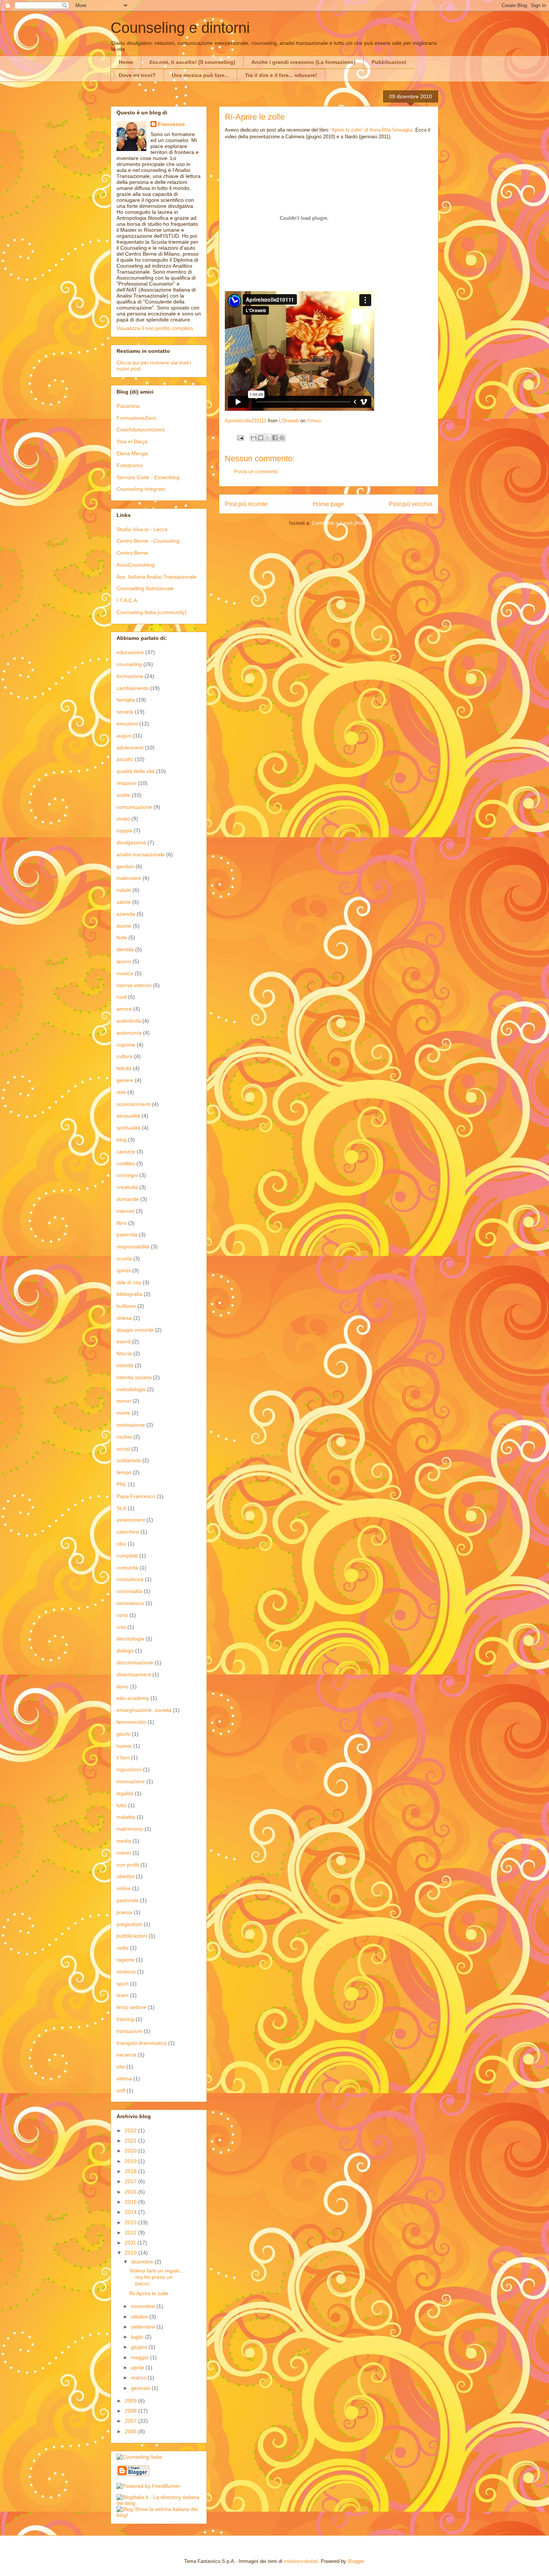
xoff (121, 2090)
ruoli (122, 997)
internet (125, 1211)
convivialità (129, 1591)
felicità (124, 1068)
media (124, 1841)
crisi (121, 1627)
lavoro (124, 961)
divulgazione (131, 842)
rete (121, 1092)
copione (126, 1045)
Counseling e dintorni (180, 28)
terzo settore (131, 2007)
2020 (131, 2151)
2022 (131, 2130)
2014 (131, 2212)
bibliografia (129, 1294)
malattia (126, 1817)
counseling (129, 664)
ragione (125, 1960)
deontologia (130, 1639)
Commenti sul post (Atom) (340, 523)
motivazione (131, 1425)
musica (125, 973)
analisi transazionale (141, 854)
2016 (131, 2192)
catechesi (128, 1532)
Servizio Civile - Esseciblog (148, 477)
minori (124, 1401)
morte (123, 1413)
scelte (123, 795)
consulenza (130, 1579)
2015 (131, 2202)
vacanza (126, 2055)
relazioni (126, 783)
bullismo (126, 1306)
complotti (127, 1556)
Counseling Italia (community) (152, 612)
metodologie (131, 1389)
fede (122, 937)
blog (122, 1140)
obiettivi (125, 1876)
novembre (144, 2306)
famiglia (126, 700)
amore (124, 1009)
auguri (124, 736)
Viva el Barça (132, 441)
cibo (121, 1544)
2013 (131, 2222)
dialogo (125, 1651)
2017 (131, 2181)
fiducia (124, 1353)
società (125, 712)
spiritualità (128, 1128)
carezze (126, 1152)
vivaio (123, 819)
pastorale (128, 1900)
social (123, 1449)
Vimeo (314, 421)
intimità (125, 1365)
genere (125, 1080)
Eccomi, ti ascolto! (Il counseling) (192, 62)
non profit (128, 1865)
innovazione (131, 1781)
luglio (138, 2337)
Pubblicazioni (389, 62)
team (122, 1995)
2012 (131, 2233)
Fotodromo (130, 465)
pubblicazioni (132, 1936)
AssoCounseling (136, 565)
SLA (121, 1508)
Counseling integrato (141, 489)
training (125, 2019)
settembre (144, 2327)
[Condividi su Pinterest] (282, 438)
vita (121, 2067)
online (124, 1888)
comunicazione (134, 807)
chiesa (124, 1318)
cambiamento (133, 688)
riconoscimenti (134, 1104)
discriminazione (135, 1663)
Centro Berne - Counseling (148, 541)
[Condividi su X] (268, 438)
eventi (124, 1341)
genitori (125, 866)
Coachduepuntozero (141, 429)
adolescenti (130, 748)
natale (124, 890)
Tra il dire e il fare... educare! (281, 75)
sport (122, 1984)
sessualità (128, 1116)
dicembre (143, 2262)
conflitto (126, 1164)
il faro (123, 1757)
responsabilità (133, 1247)
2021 (131, 2141)
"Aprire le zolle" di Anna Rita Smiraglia (371, 130)
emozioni (127, 724)
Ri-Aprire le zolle (149, 2293)
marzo (139, 2378)
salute (124, 902)
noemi (124, 1853)
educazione (130, 652)
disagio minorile (135, 1330)
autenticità (129, 1021)
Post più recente (246, 504)
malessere (129, 878)
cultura (125, 1056)
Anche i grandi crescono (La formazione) (303, 62)
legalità (125, 1793)
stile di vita (129, 1282)
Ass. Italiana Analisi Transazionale (156, 577)
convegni (127, 1175)
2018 (131, 2171)
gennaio (141, 2388)
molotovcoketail (301, 2561)
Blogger (356, 2561)
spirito (124, 1270)
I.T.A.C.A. (128, 600)
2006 (131, 2431)
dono (122, 1686)
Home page (328, 504)
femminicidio (131, 1722)
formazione (130, 676)
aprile (138, 2367)
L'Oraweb (289, 421)
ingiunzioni (129, 1769)
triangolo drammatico (142, 2043)
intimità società (134, 1377)
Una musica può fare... (200, 75)
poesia (124, 1912)
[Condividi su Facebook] (275, 438)
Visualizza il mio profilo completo (155, 328)
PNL (122, 1484)
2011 (131, 2243)
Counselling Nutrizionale (145, 588)
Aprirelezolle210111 (246, 421)
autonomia (129, 1033)
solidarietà (129, 1460)
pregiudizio (129, 1924)
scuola (124, 1258)
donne (124, 926)
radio (122, 1948)
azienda (126, 914)
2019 (131, 2161)
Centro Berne (132, 553)
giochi (123, 1734)
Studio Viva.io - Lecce (142, 529)
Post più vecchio (411, 504)
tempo (124, 1472)
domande (128, 1199)
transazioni (129, 2031)
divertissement (134, 1674)
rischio (124, 1437)
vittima (124, 2079)
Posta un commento (256, 472)
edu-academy (133, 1698)
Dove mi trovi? (137, 75)
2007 (131, 2421)
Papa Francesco (136, 1496)
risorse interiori (134, 985)
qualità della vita (136, 771)
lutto (122, 1805)
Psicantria (128, 406)
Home (126, 62)
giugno (140, 2347)
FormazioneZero (136, 418)
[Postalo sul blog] (261, 438)
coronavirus (130, 1603)
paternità (127, 1235)
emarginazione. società (144, 1710)
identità (125, 949)
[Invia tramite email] (254, 438)
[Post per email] (240, 437)
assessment (131, 1520)
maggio (141, 2357)
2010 (131, 2253)
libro (122, 1223)
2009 (131, 2401)
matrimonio (130, 1829)
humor (124, 1746)
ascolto (125, 759)
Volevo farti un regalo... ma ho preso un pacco (157, 2277)
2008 (131, 2411)
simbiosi (126, 1972)
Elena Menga (132, 453)
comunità (127, 1568)
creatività (127, 1187)
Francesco (171, 124)
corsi (122, 1615)
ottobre (140, 2317)
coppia (124, 831)
